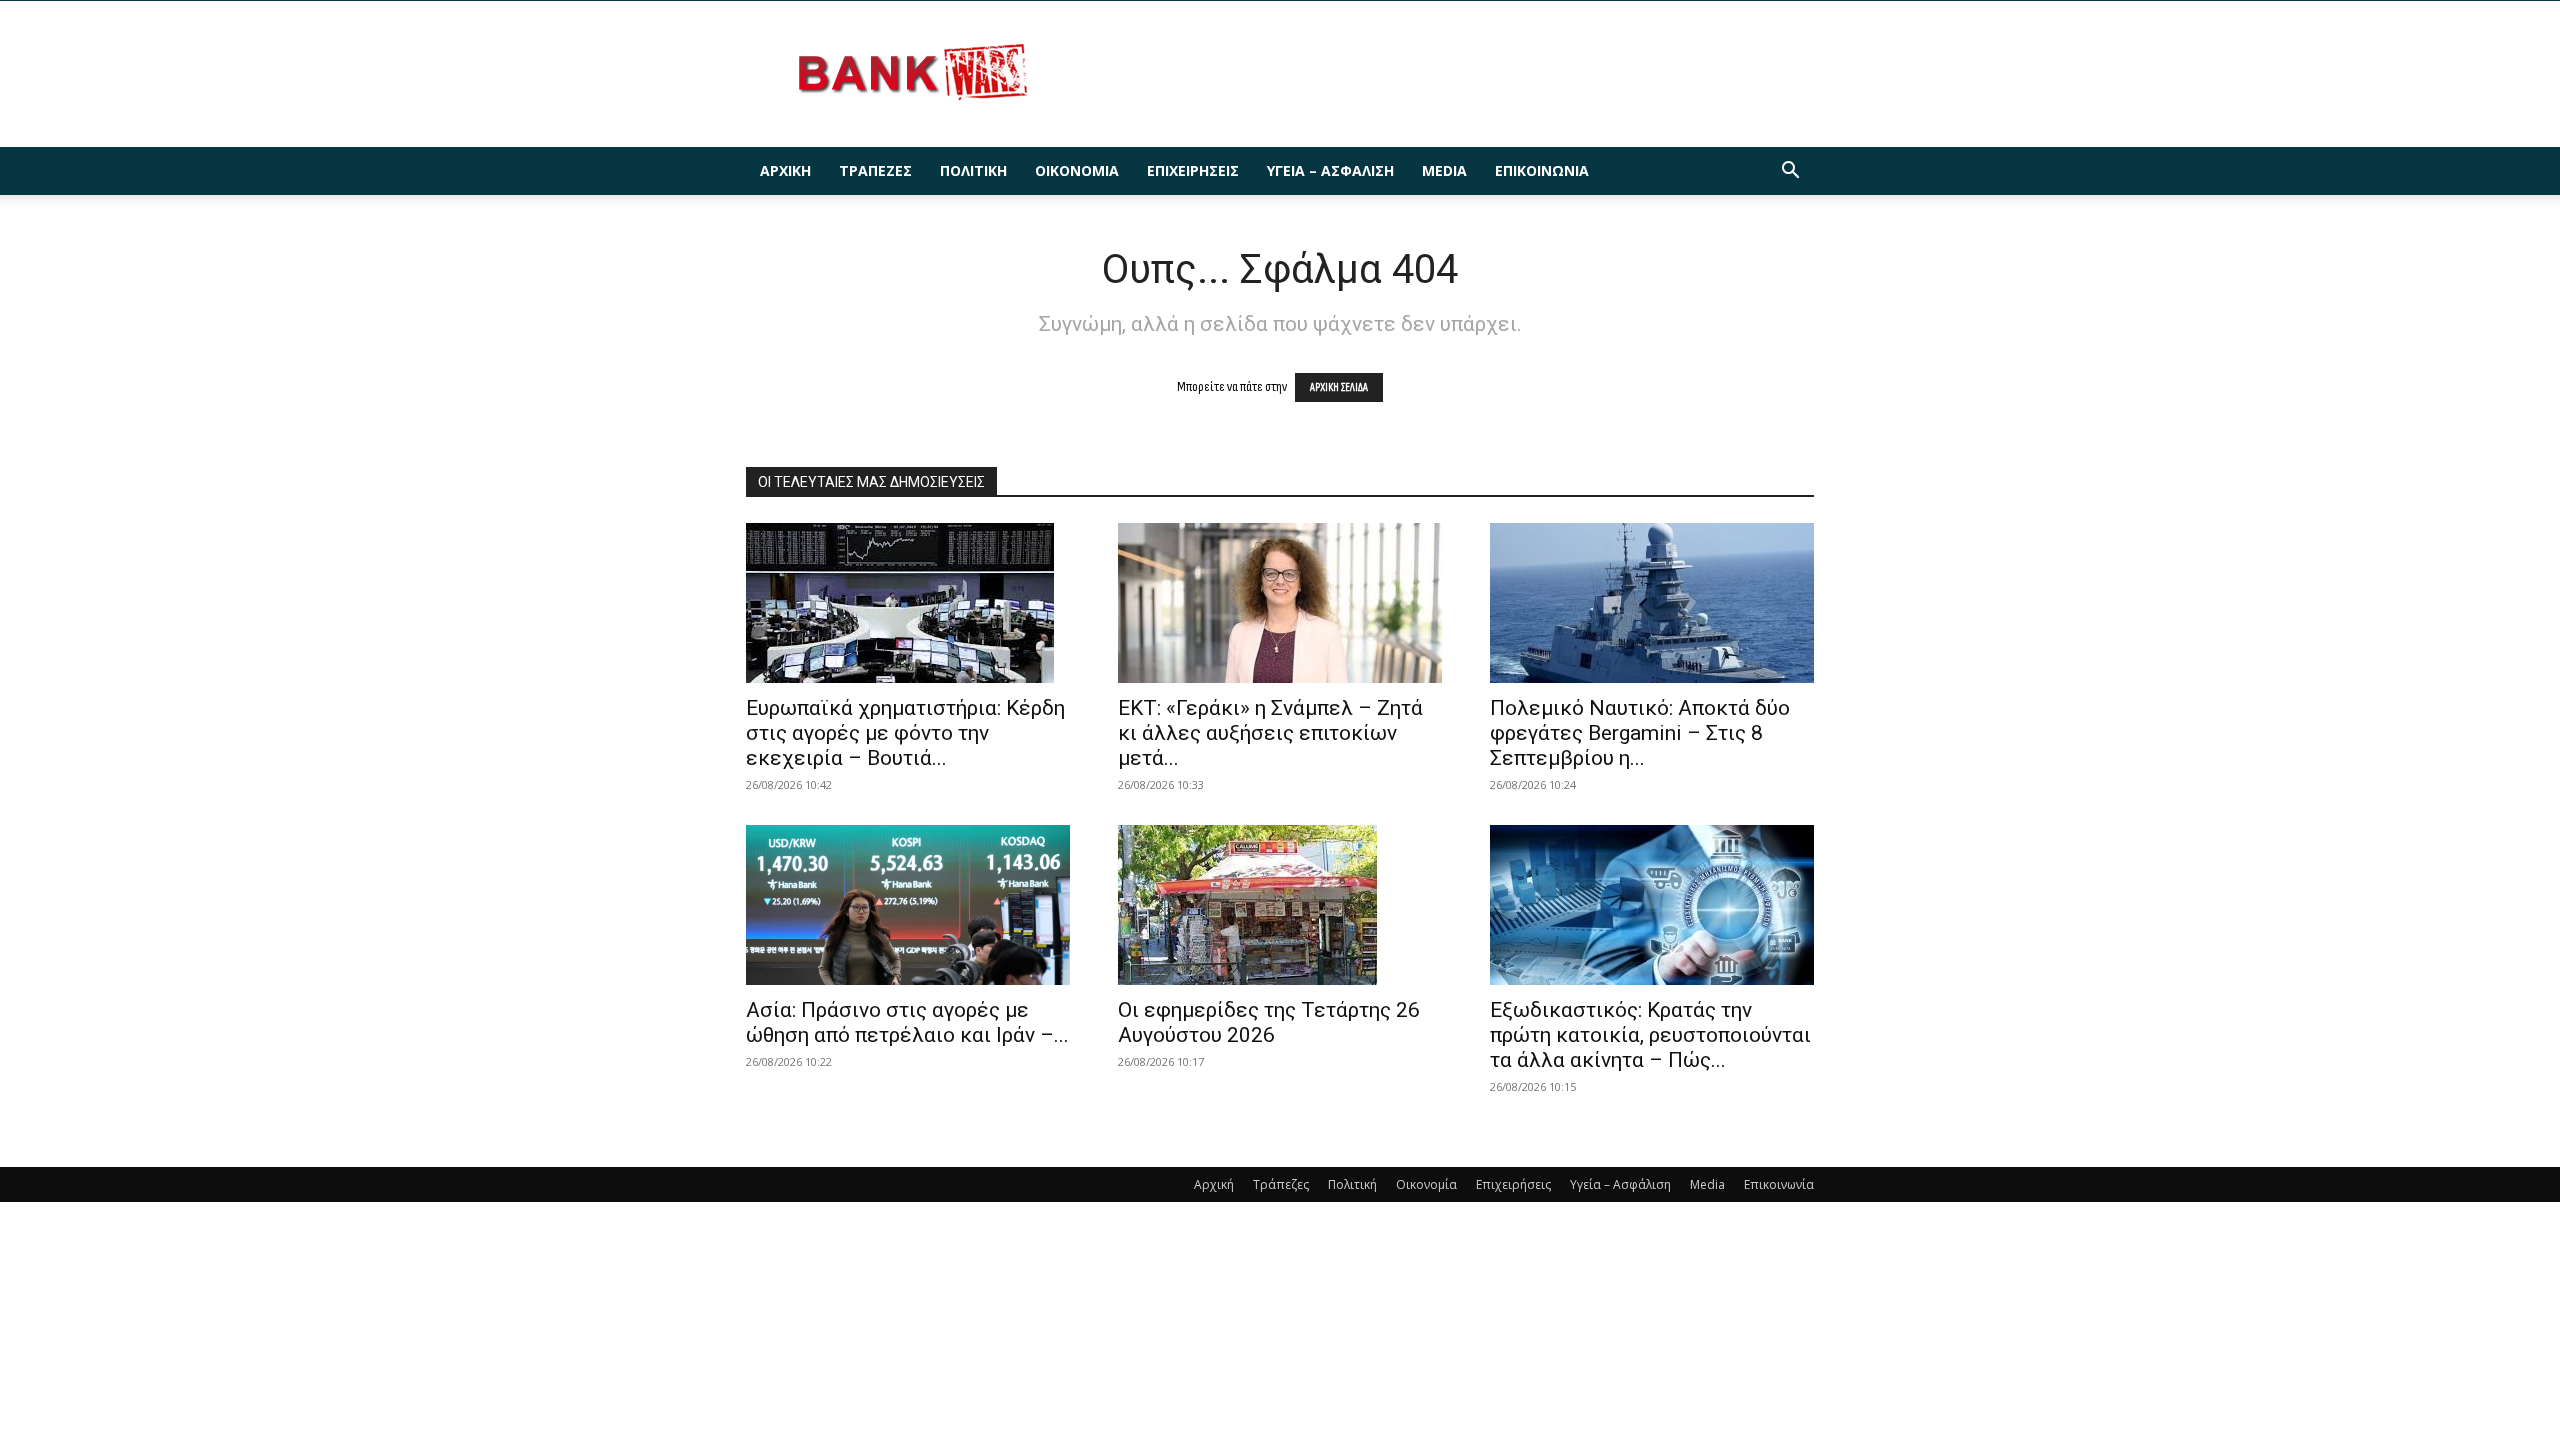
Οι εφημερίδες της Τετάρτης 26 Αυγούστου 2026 (1269, 1022)
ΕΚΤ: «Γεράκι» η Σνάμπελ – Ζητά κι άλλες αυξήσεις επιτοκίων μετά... (1270, 733)
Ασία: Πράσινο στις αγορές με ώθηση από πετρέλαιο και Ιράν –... (907, 1022)
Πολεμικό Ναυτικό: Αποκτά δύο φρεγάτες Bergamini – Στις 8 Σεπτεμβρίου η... (1640, 733)
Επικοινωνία (1542, 170)
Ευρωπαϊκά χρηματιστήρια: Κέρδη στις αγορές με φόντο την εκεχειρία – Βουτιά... (905, 733)
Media (1444, 170)
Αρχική (785, 170)
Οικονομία (1077, 170)
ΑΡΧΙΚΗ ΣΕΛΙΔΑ (1339, 387)
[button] (1790, 172)
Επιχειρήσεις (1193, 170)
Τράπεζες (875, 170)
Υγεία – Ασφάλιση (1330, 170)
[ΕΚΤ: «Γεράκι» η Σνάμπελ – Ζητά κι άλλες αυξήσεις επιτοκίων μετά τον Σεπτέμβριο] (1280, 603)
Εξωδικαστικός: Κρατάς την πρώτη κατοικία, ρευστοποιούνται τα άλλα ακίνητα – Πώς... (1650, 1035)
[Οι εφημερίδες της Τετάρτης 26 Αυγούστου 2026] (1280, 905)
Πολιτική (973, 170)
